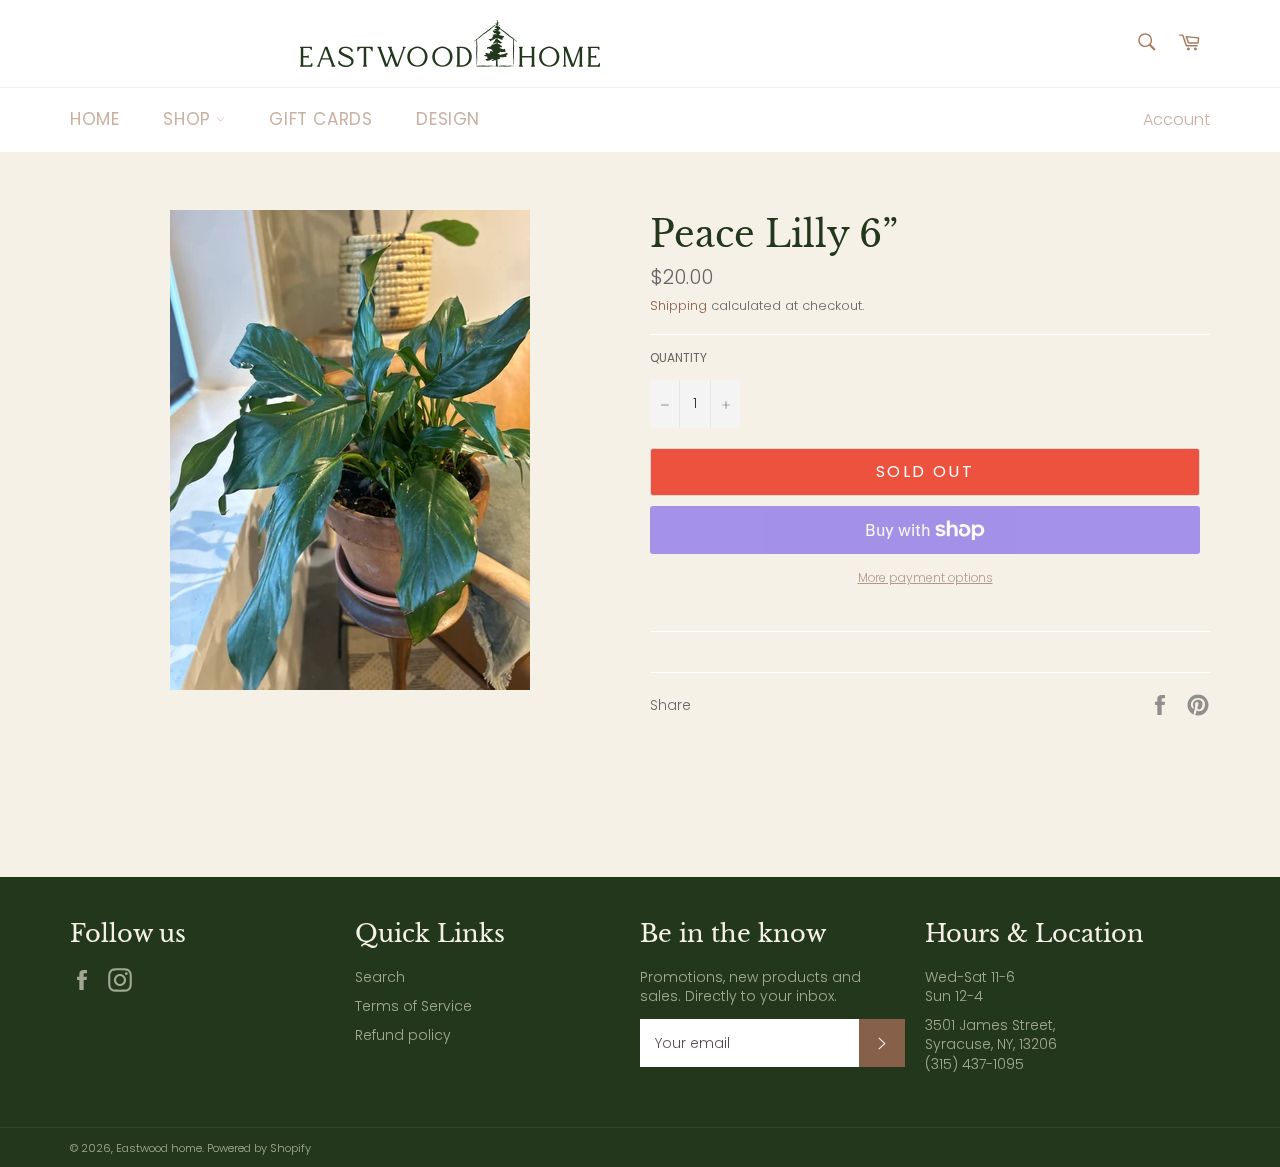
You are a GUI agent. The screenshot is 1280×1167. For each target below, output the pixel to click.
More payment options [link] (925, 578)
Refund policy (403, 1035)
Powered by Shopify (259, 1148)
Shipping (678, 305)
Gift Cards (320, 119)
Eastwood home (159, 1148)
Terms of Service (413, 1006)
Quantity (678, 358)
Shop (189, 119)
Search (380, 977)
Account (1176, 119)
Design (448, 119)
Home (94, 119)
